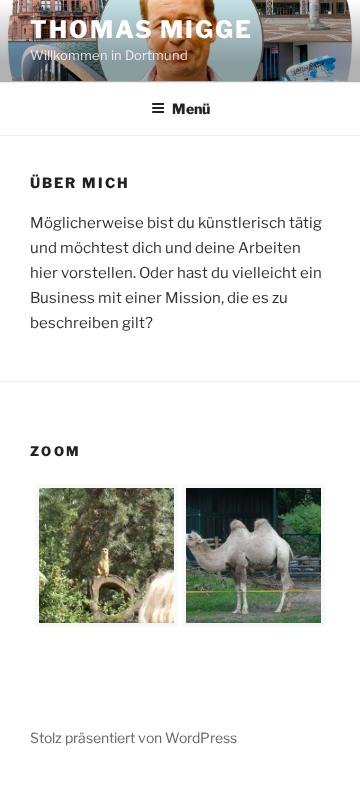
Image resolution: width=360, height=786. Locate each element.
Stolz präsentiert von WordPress (133, 737)
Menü (191, 108)
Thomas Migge (141, 29)
